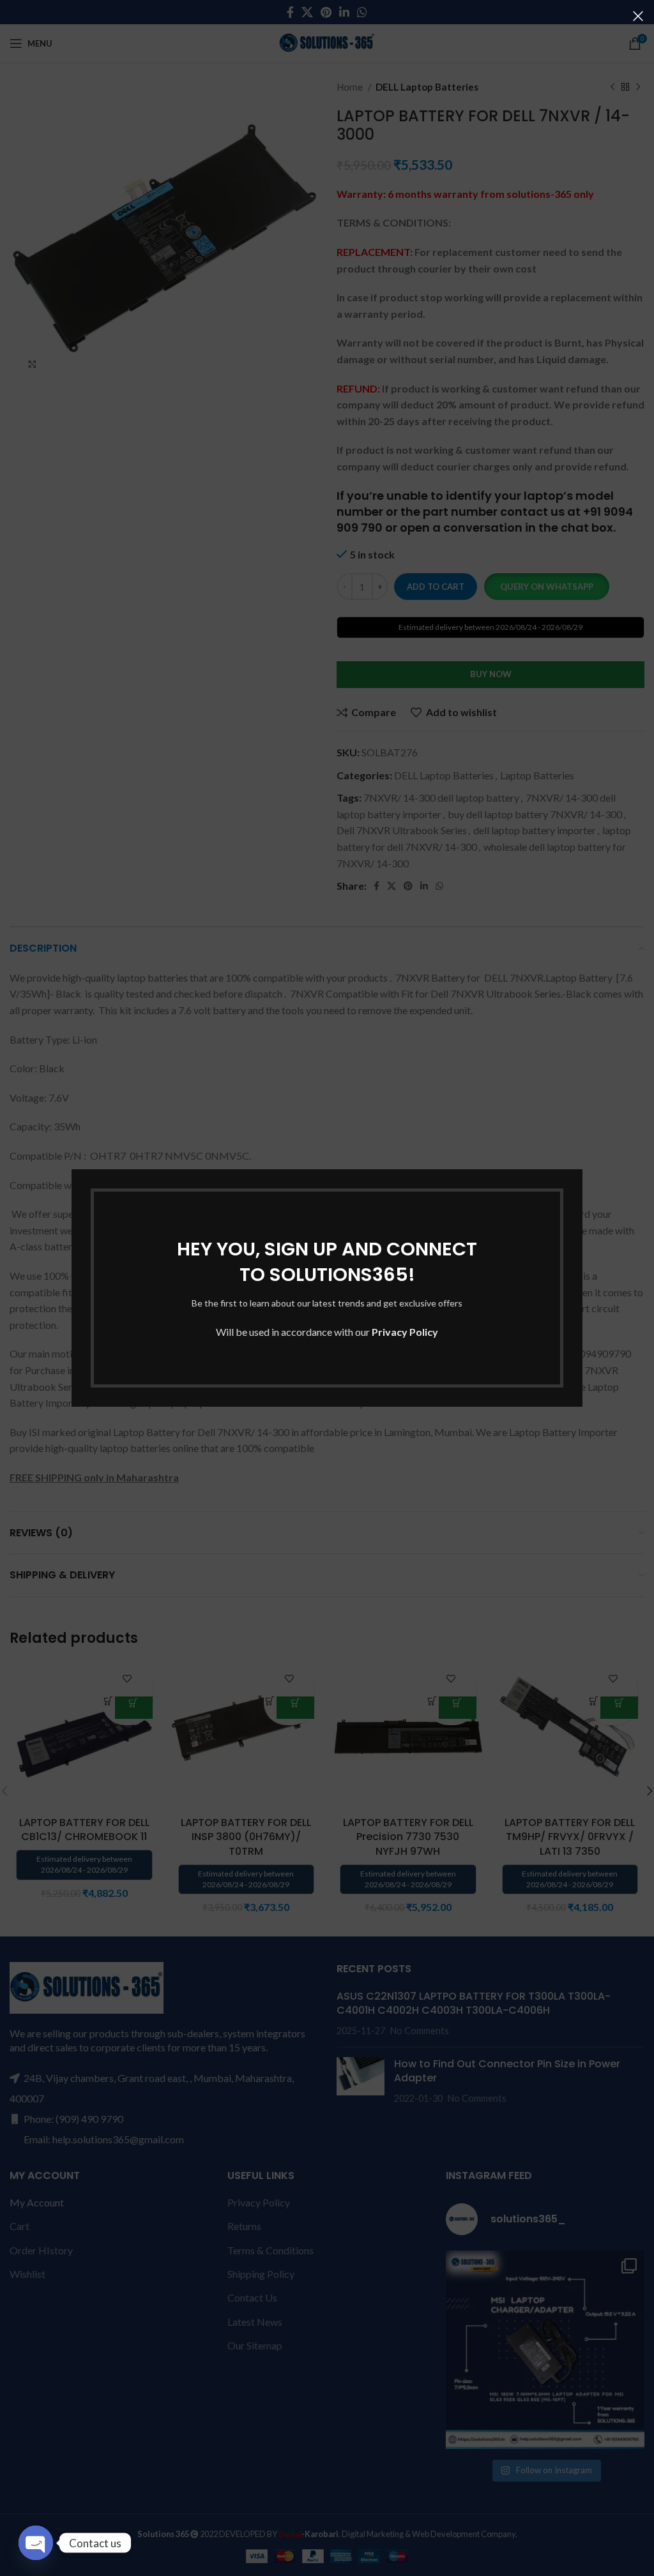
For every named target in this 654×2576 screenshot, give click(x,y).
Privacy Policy (405, 1332)
